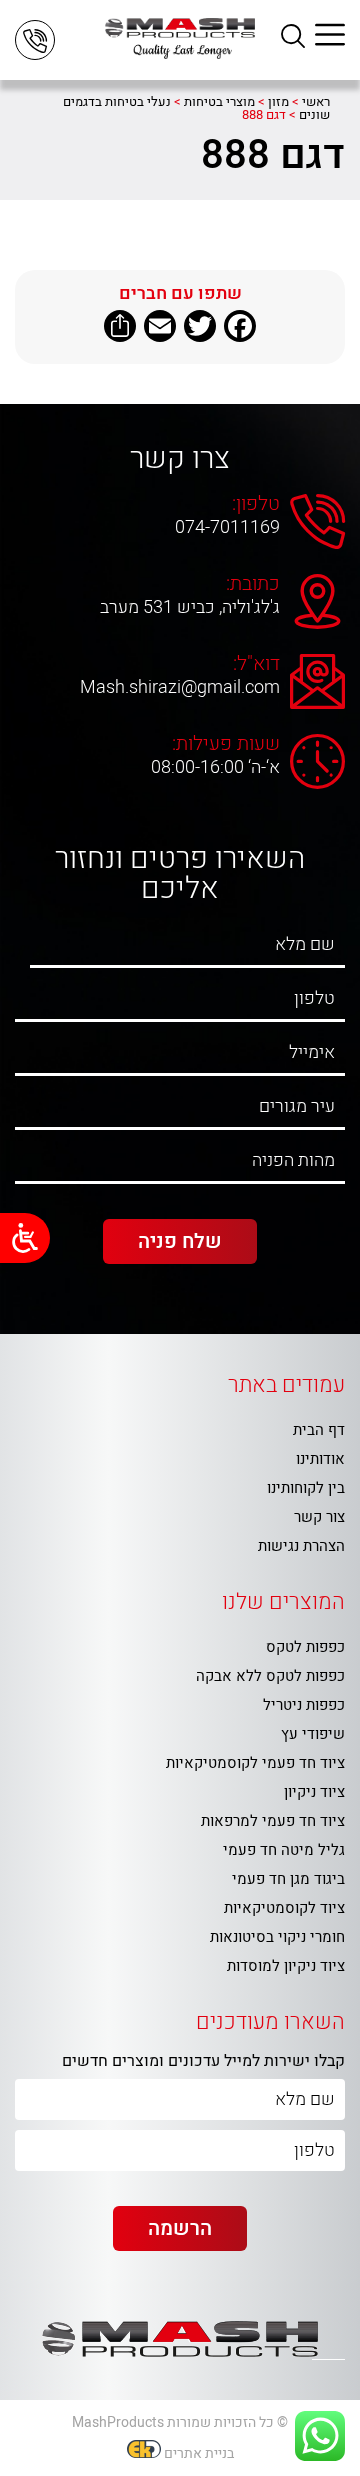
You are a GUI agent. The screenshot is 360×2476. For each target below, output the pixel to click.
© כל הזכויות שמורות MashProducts (180, 2422)
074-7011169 (227, 528)
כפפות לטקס (305, 1647)
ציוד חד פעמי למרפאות (273, 1821)
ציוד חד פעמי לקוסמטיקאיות (255, 1763)
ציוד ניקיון (314, 1792)
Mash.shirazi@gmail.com (180, 688)
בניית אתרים (199, 2453)
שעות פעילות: (226, 744)
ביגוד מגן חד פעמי (288, 1879)
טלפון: (256, 504)
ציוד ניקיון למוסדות (286, 1966)
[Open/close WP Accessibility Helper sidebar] (25, 1238)
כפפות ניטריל (304, 1705)
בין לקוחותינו (306, 1488)
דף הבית (319, 1430)
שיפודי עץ (313, 1734)
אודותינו (320, 1459)
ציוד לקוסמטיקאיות (284, 1908)
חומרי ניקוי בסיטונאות (277, 1937)
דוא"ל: (256, 664)
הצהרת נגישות (301, 1546)
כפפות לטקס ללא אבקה (270, 1676)
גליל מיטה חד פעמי (284, 1850)
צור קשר (319, 1517)
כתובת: (253, 584)
